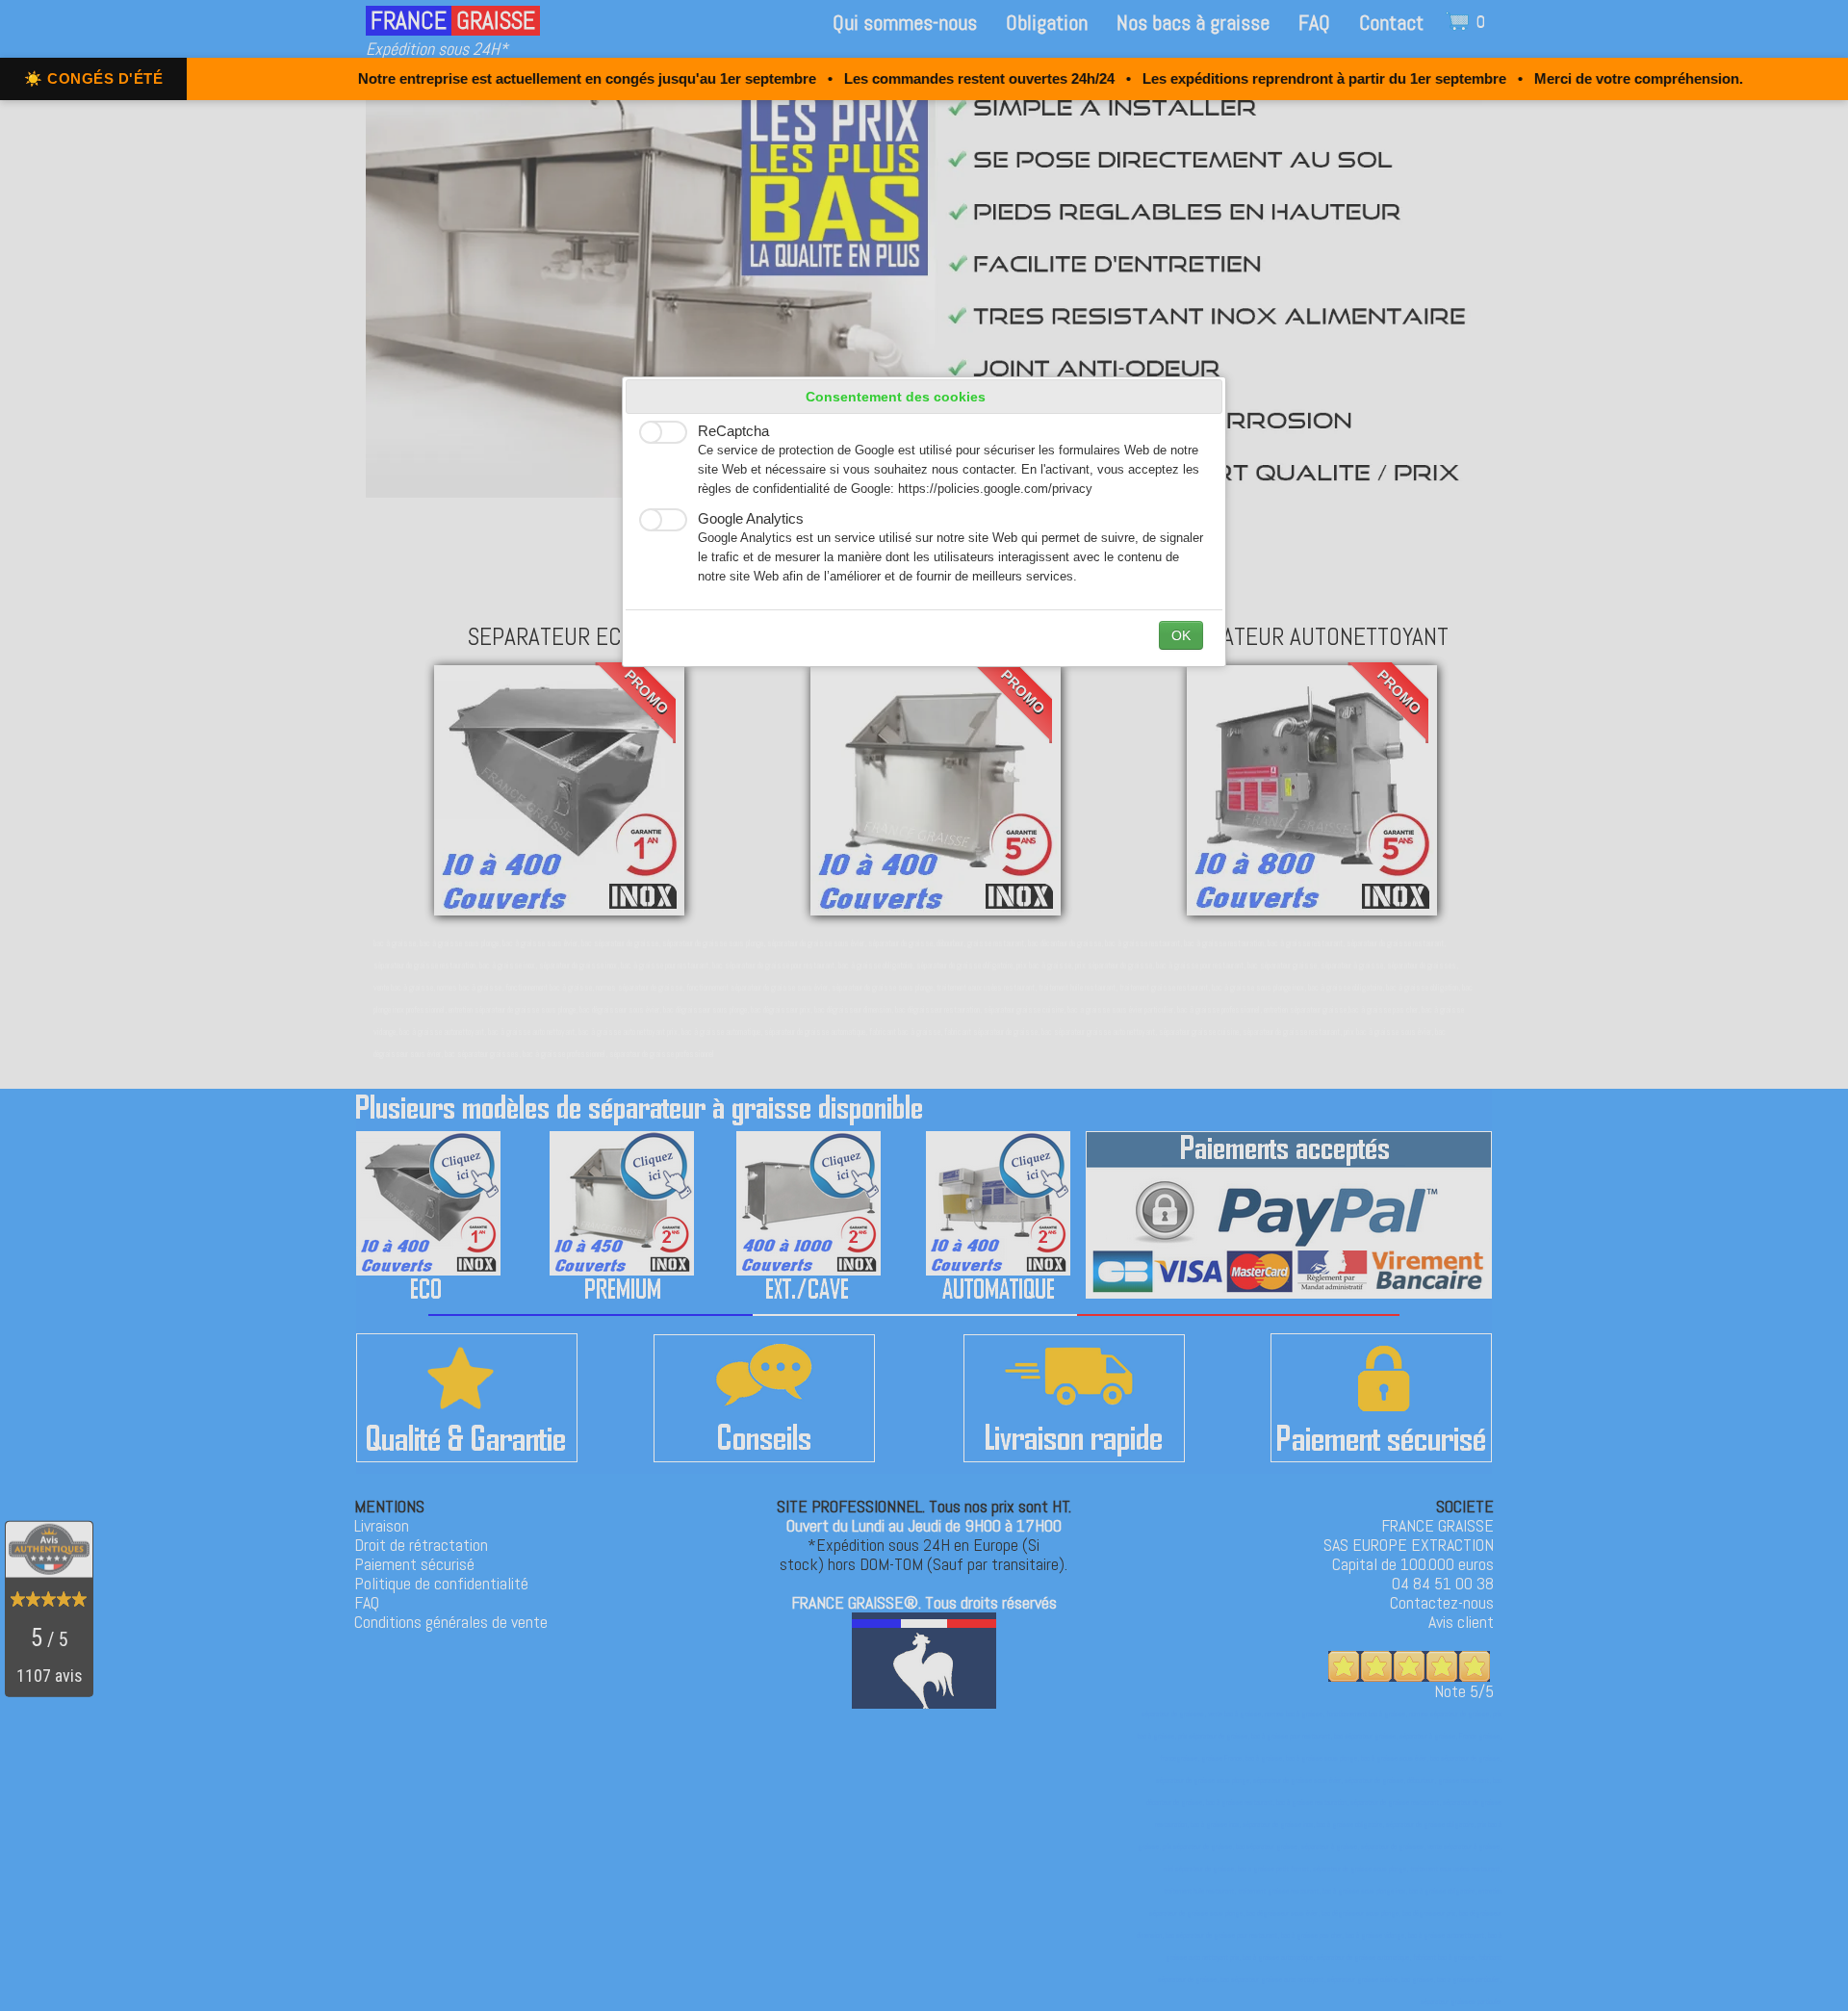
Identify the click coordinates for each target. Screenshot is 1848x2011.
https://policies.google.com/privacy (995, 489)
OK (1181, 635)
